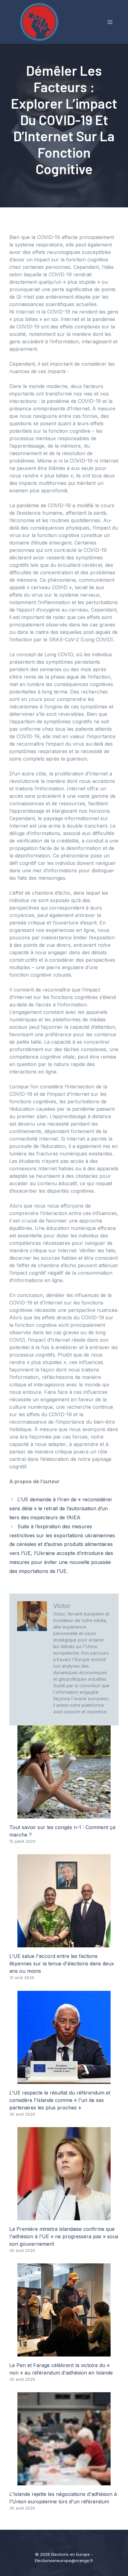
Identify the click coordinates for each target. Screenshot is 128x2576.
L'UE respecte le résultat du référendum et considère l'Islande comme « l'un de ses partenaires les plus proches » (60, 2100)
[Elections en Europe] (40, 21)
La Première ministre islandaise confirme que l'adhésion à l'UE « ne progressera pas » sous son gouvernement (64, 2236)
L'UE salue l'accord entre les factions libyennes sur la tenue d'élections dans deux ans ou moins (62, 1964)
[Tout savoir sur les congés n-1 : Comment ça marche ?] (64, 1815)
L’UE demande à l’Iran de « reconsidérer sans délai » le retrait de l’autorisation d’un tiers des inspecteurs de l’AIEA (61, 1508)
